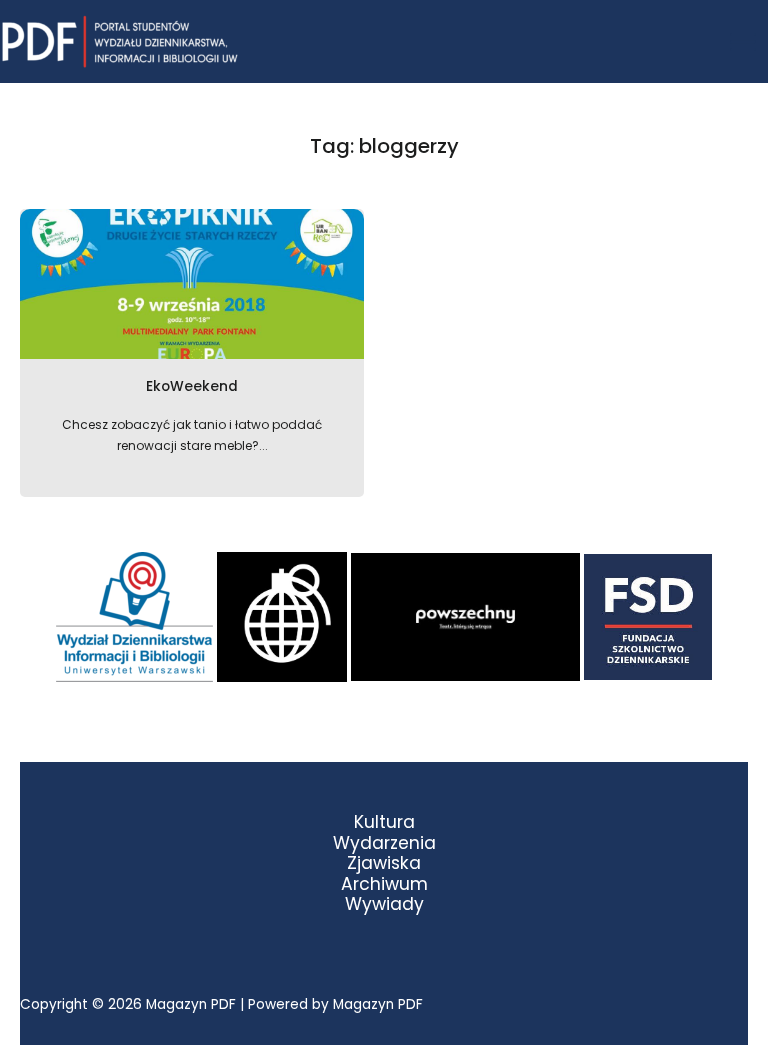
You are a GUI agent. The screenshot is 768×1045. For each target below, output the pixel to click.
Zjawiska (384, 863)
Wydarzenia (384, 843)
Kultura (384, 822)
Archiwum (384, 884)
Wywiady (384, 904)
